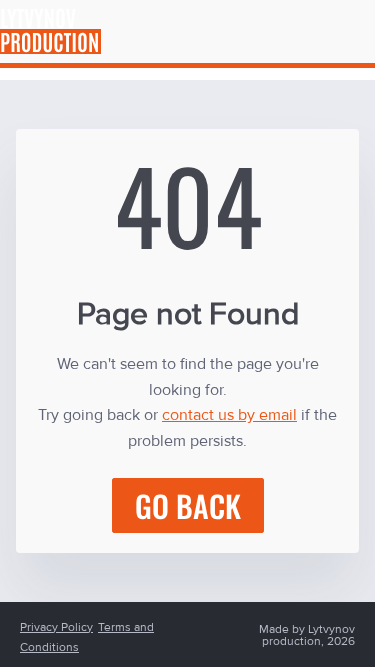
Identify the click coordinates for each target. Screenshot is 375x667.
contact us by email (229, 415)
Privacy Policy (56, 627)
